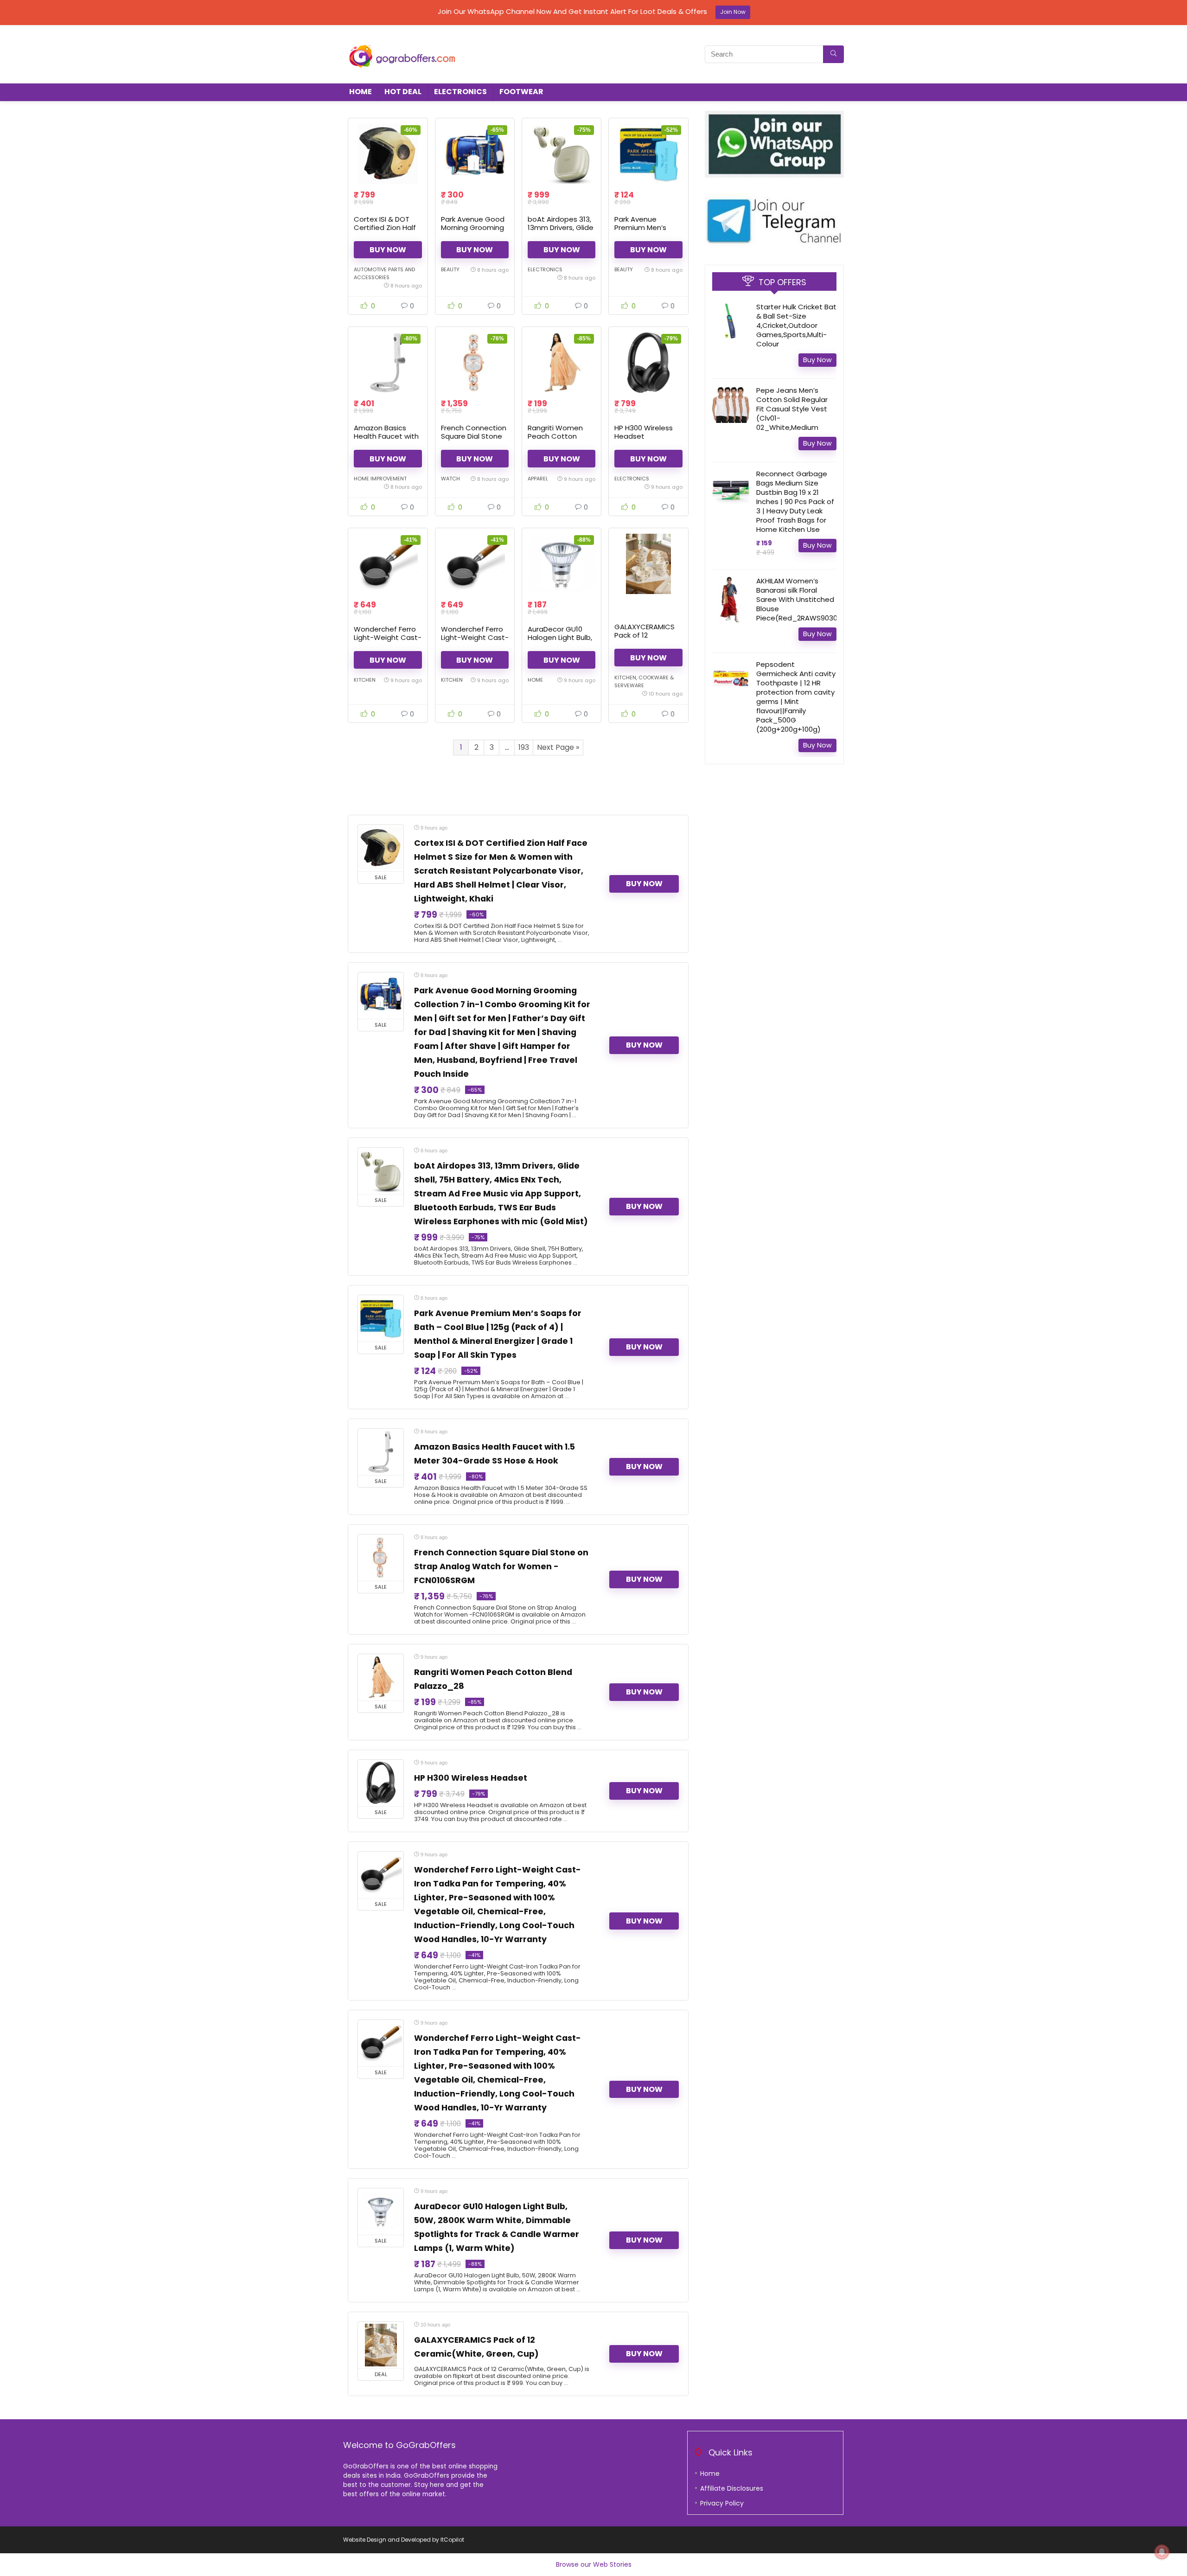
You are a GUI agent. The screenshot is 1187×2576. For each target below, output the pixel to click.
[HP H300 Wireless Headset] (648, 363)
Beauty (450, 269)
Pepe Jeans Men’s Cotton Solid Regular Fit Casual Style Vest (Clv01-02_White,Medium (792, 409)
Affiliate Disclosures (732, 2488)
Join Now (733, 12)
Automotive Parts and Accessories (384, 273)
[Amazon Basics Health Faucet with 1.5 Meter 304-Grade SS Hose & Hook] (388, 363)
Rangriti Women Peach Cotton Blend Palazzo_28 (558, 436)
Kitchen (365, 680)
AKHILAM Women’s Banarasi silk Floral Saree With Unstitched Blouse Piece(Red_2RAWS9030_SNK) (807, 599)
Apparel (538, 479)
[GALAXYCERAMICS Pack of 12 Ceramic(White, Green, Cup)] (648, 564)
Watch (450, 479)
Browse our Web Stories (594, 2564)
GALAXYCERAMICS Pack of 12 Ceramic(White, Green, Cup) (645, 639)
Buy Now (388, 250)
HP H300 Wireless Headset (644, 432)
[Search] (833, 54)
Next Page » (558, 747)
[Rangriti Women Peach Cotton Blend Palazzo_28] (562, 363)
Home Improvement (380, 479)
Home (361, 92)
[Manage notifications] (1162, 2552)
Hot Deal (403, 92)
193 (524, 747)
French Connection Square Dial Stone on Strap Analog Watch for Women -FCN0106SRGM (501, 1566)
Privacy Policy (722, 2503)
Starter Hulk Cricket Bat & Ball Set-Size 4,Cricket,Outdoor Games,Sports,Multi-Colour (796, 325)
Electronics (460, 92)
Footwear (521, 92)
